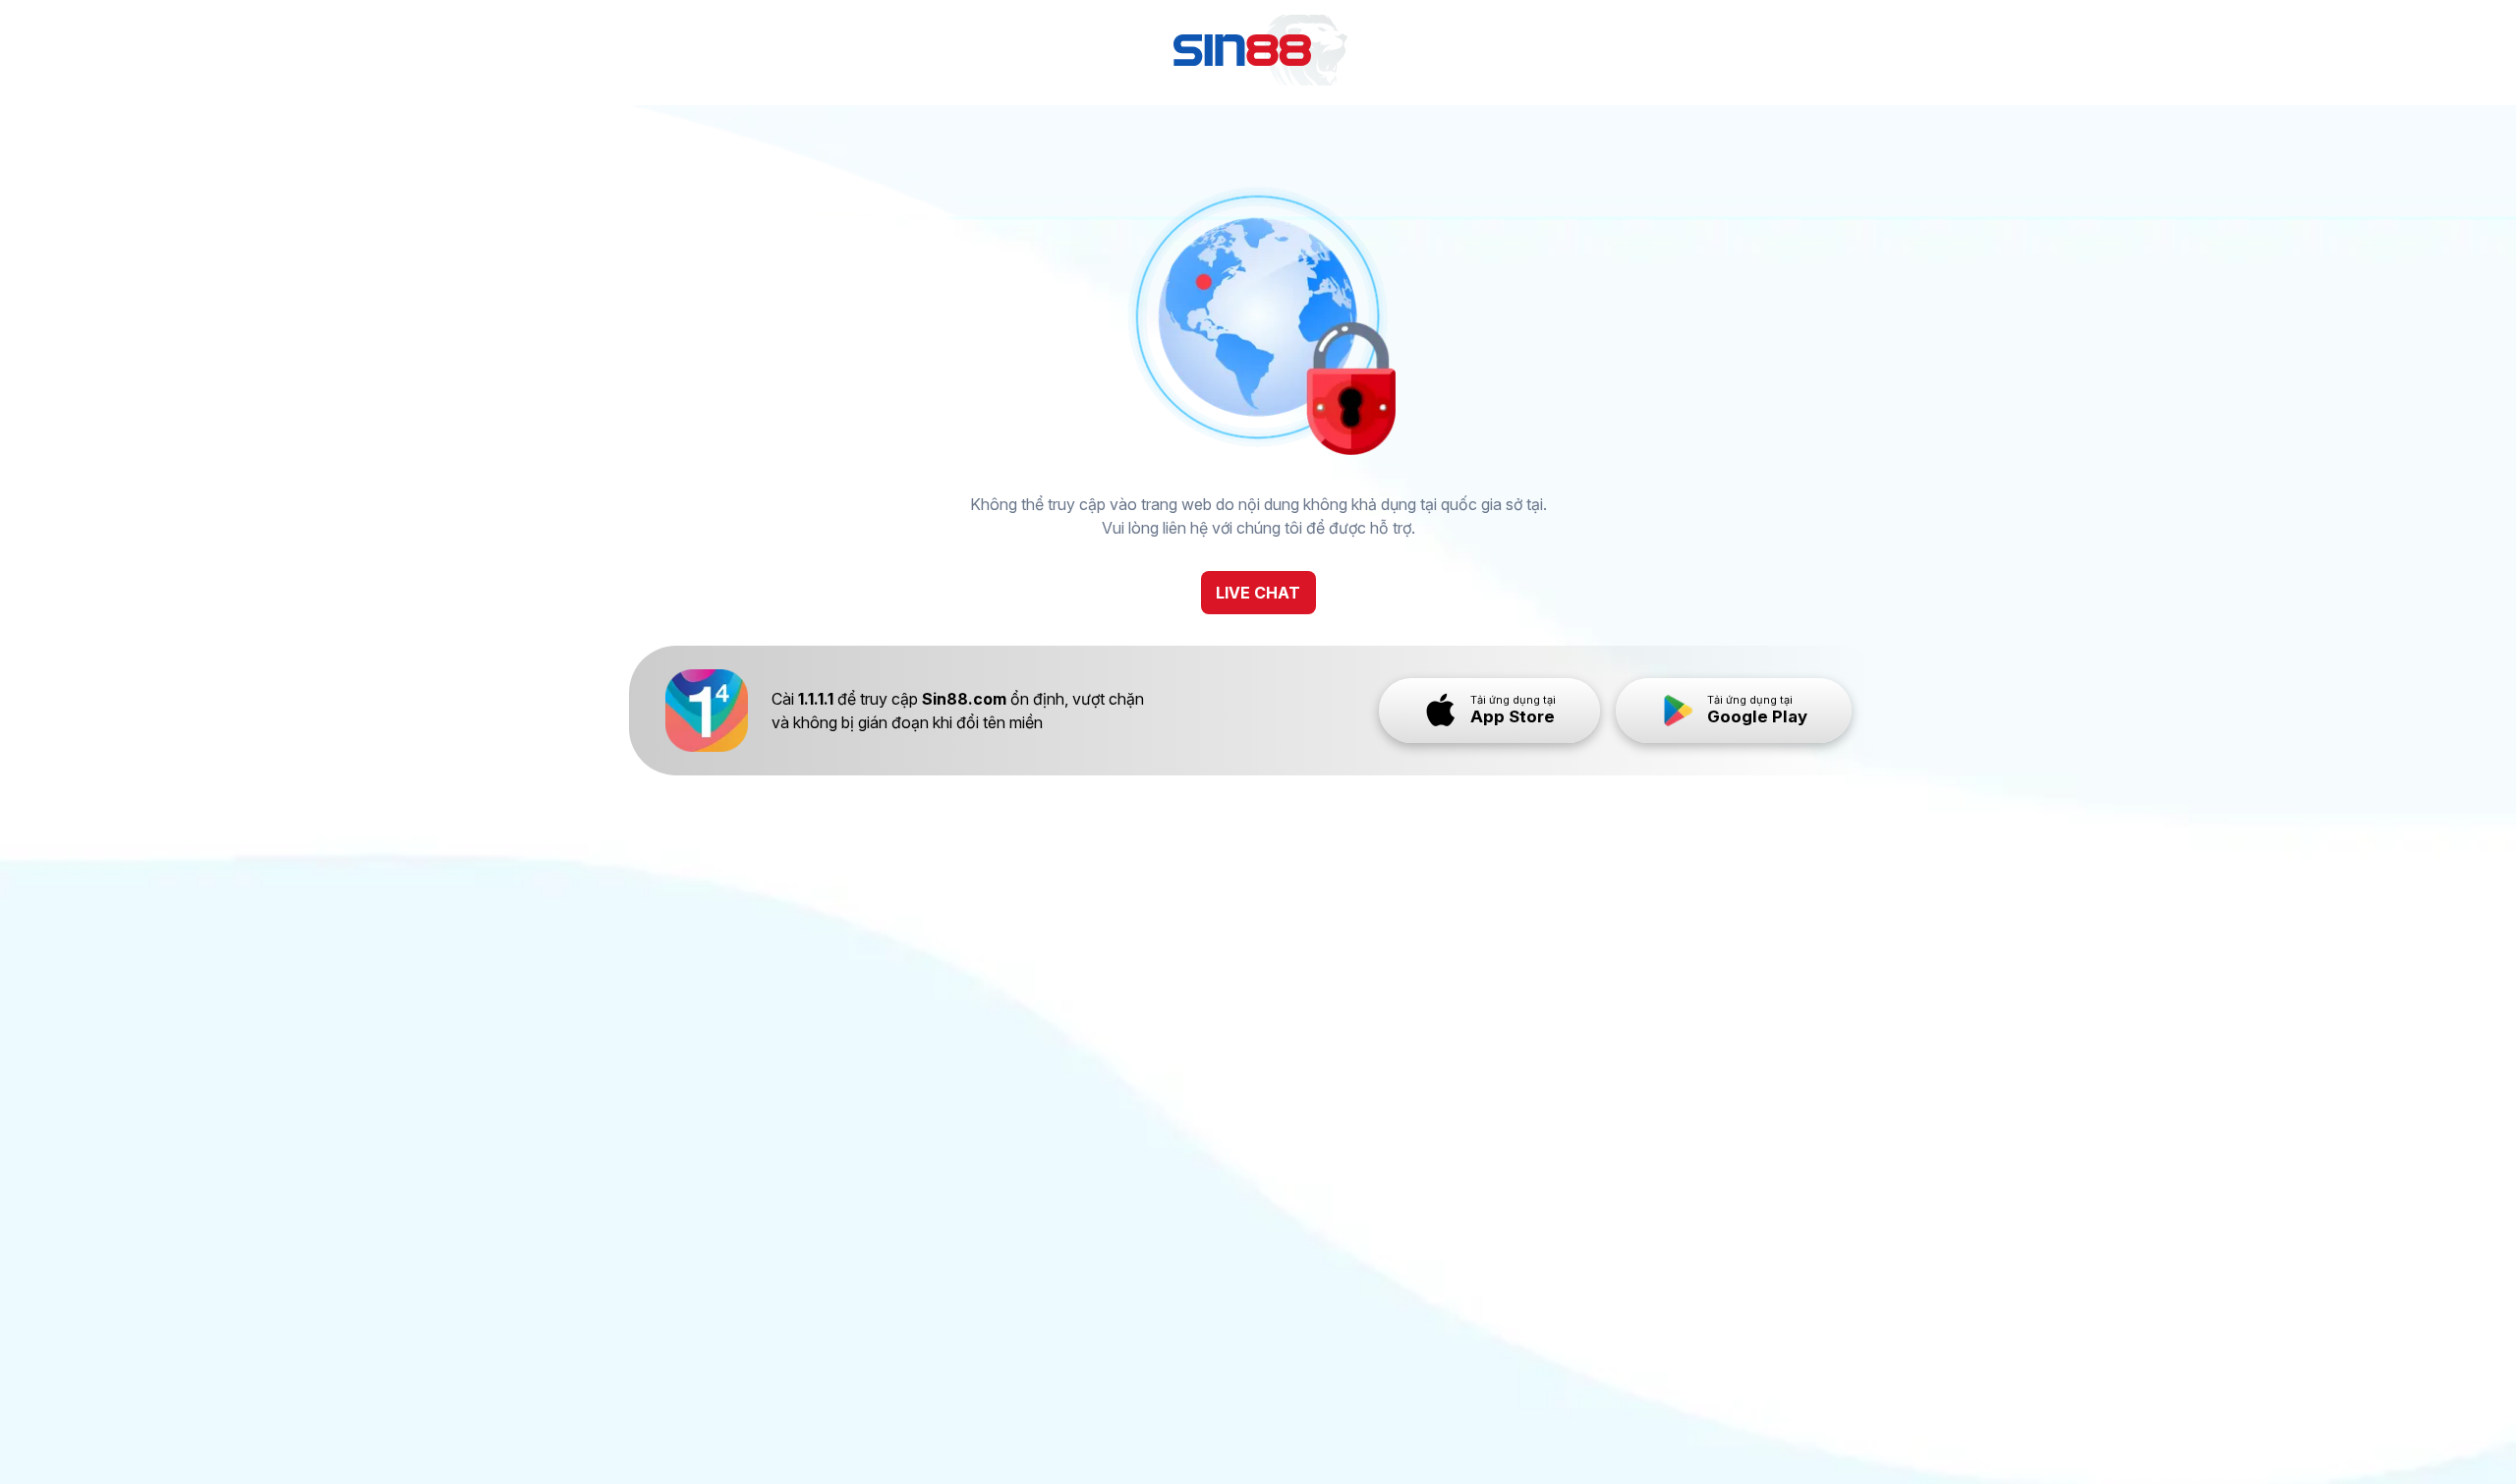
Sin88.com (964, 699)
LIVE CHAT (1258, 593)
